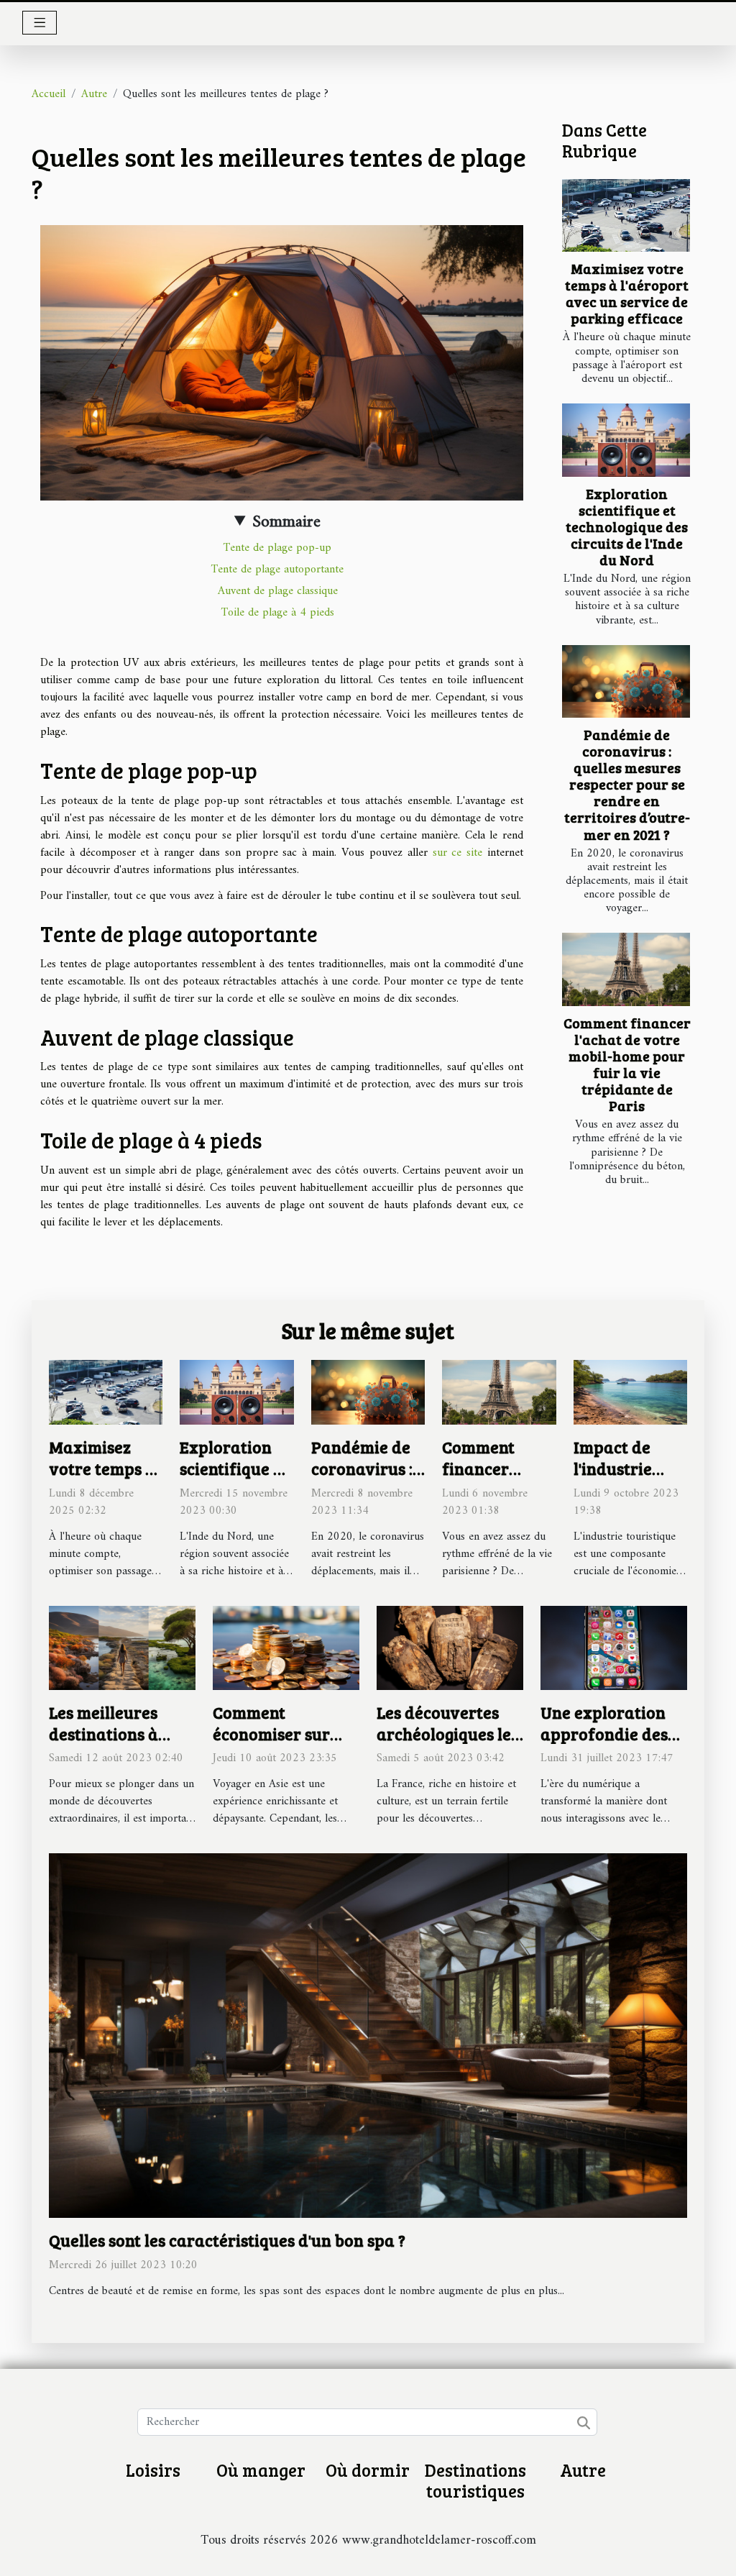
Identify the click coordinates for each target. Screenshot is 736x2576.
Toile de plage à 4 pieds (278, 613)
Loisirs (153, 2470)
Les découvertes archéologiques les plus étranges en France (447, 1744)
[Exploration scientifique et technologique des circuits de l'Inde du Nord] (626, 440)
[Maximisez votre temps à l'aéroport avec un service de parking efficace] (626, 216)
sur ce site (458, 853)
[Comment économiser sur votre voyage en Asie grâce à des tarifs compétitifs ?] (286, 1648)
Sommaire (286, 522)
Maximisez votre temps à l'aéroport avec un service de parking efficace (627, 293)
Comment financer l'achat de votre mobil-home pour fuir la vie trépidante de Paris (627, 1064)
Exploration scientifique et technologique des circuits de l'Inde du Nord (627, 526)
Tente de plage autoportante (277, 570)
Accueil (49, 94)
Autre (94, 94)
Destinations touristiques (475, 2480)
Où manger (261, 2470)
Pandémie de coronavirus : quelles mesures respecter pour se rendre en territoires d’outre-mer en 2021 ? (627, 784)
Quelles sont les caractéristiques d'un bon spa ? (227, 2240)
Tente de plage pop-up (277, 548)
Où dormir (368, 2470)
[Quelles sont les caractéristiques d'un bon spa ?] (368, 2035)
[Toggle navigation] (40, 23)
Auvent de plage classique (278, 591)
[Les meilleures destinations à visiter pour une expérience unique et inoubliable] (122, 1648)
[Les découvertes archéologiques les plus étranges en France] (450, 1648)
